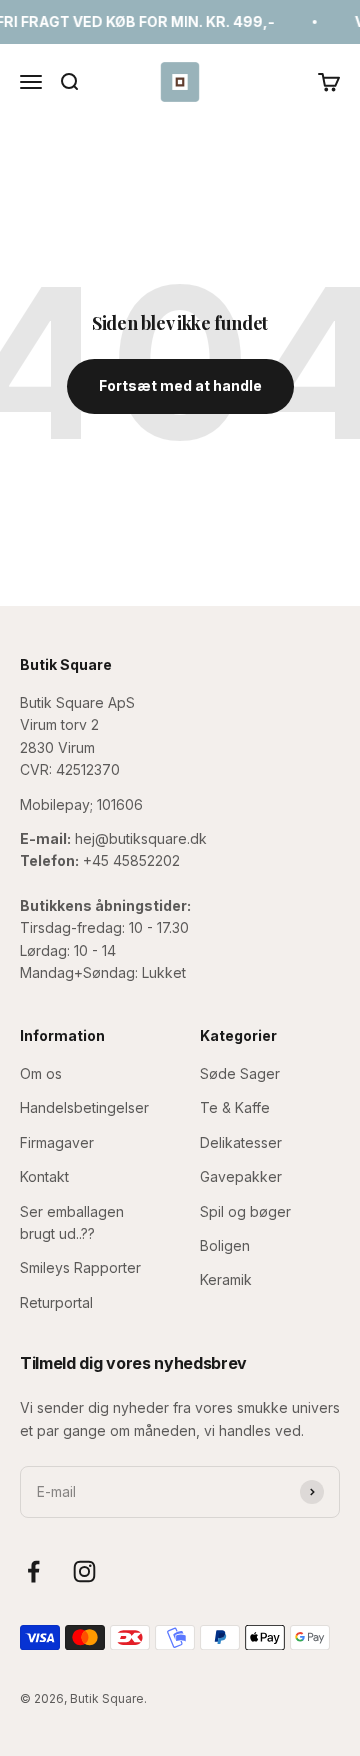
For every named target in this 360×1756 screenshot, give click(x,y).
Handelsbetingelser (84, 1107)
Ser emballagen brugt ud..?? (72, 1222)
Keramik (226, 1279)
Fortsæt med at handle (180, 385)
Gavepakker (241, 1176)
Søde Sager (240, 1073)
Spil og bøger (245, 1211)
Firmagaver (57, 1142)
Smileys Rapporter (80, 1267)
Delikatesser (241, 1142)
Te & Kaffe (235, 1107)
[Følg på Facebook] (33, 1571)
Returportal (56, 1302)
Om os (41, 1073)
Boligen (225, 1245)
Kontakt (44, 1176)
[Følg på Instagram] (84, 1571)
